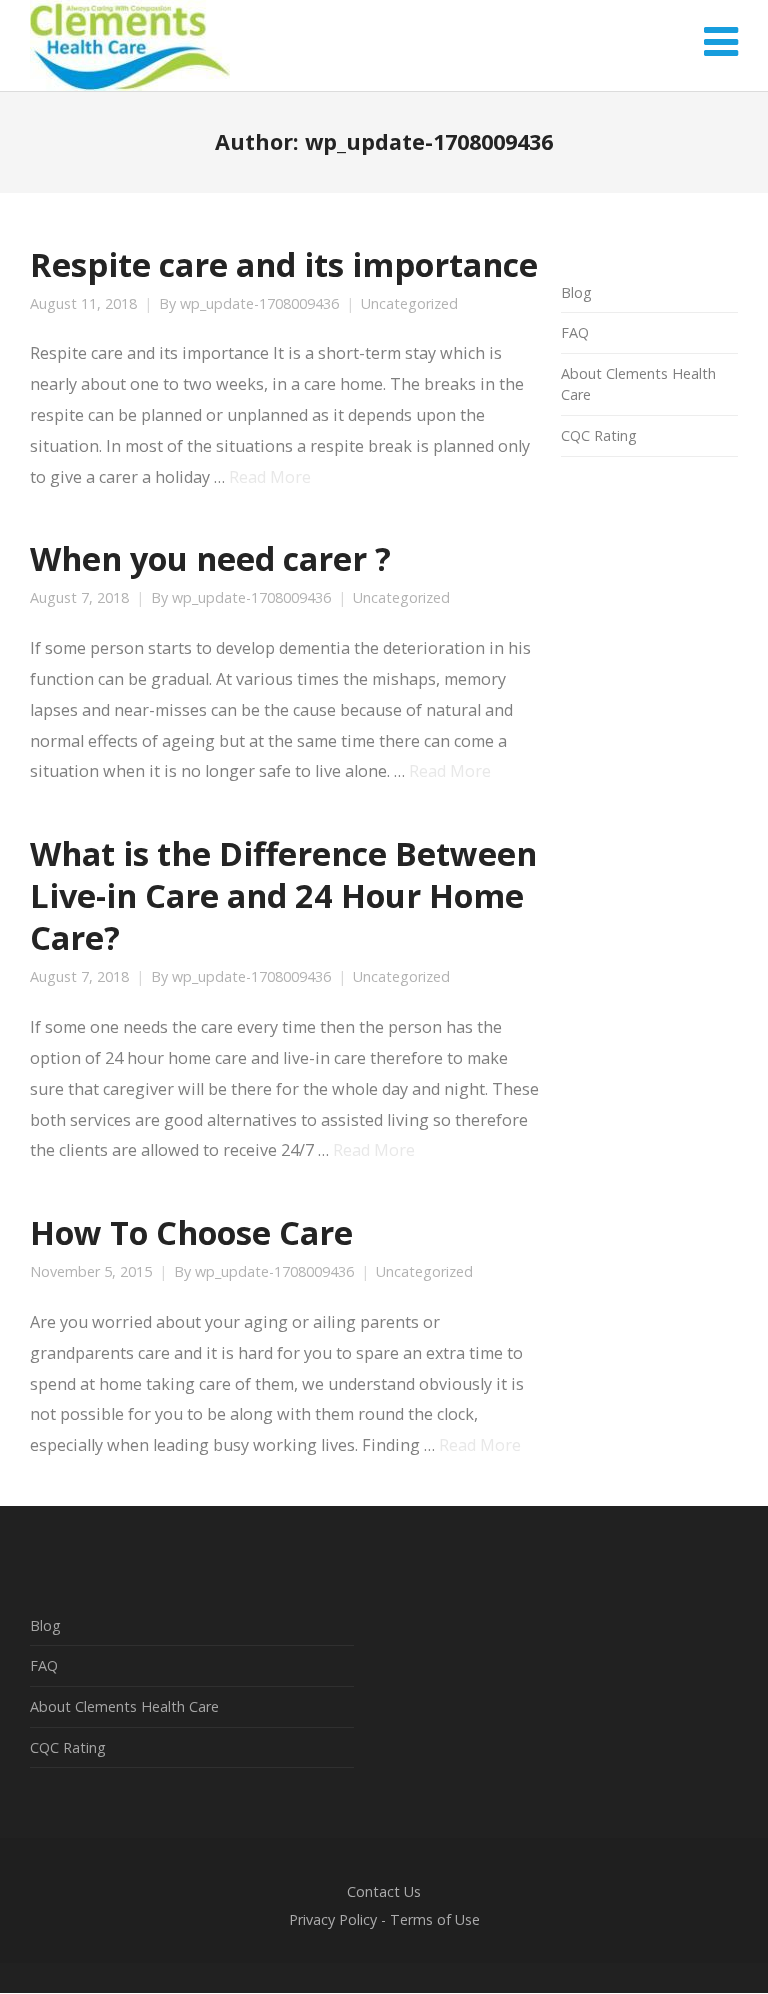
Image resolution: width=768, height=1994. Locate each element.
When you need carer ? (210, 558)
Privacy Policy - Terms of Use (384, 1919)
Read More (270, 477)
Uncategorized (409, 304)
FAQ (575, 332)
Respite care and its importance (284, 264)
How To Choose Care (191, 1232)
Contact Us (384, 1891)
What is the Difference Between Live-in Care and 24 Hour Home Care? (283, 895)
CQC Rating (599, 435)
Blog (576, 292)
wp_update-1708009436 (259, 304)
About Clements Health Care (124, 1706)
